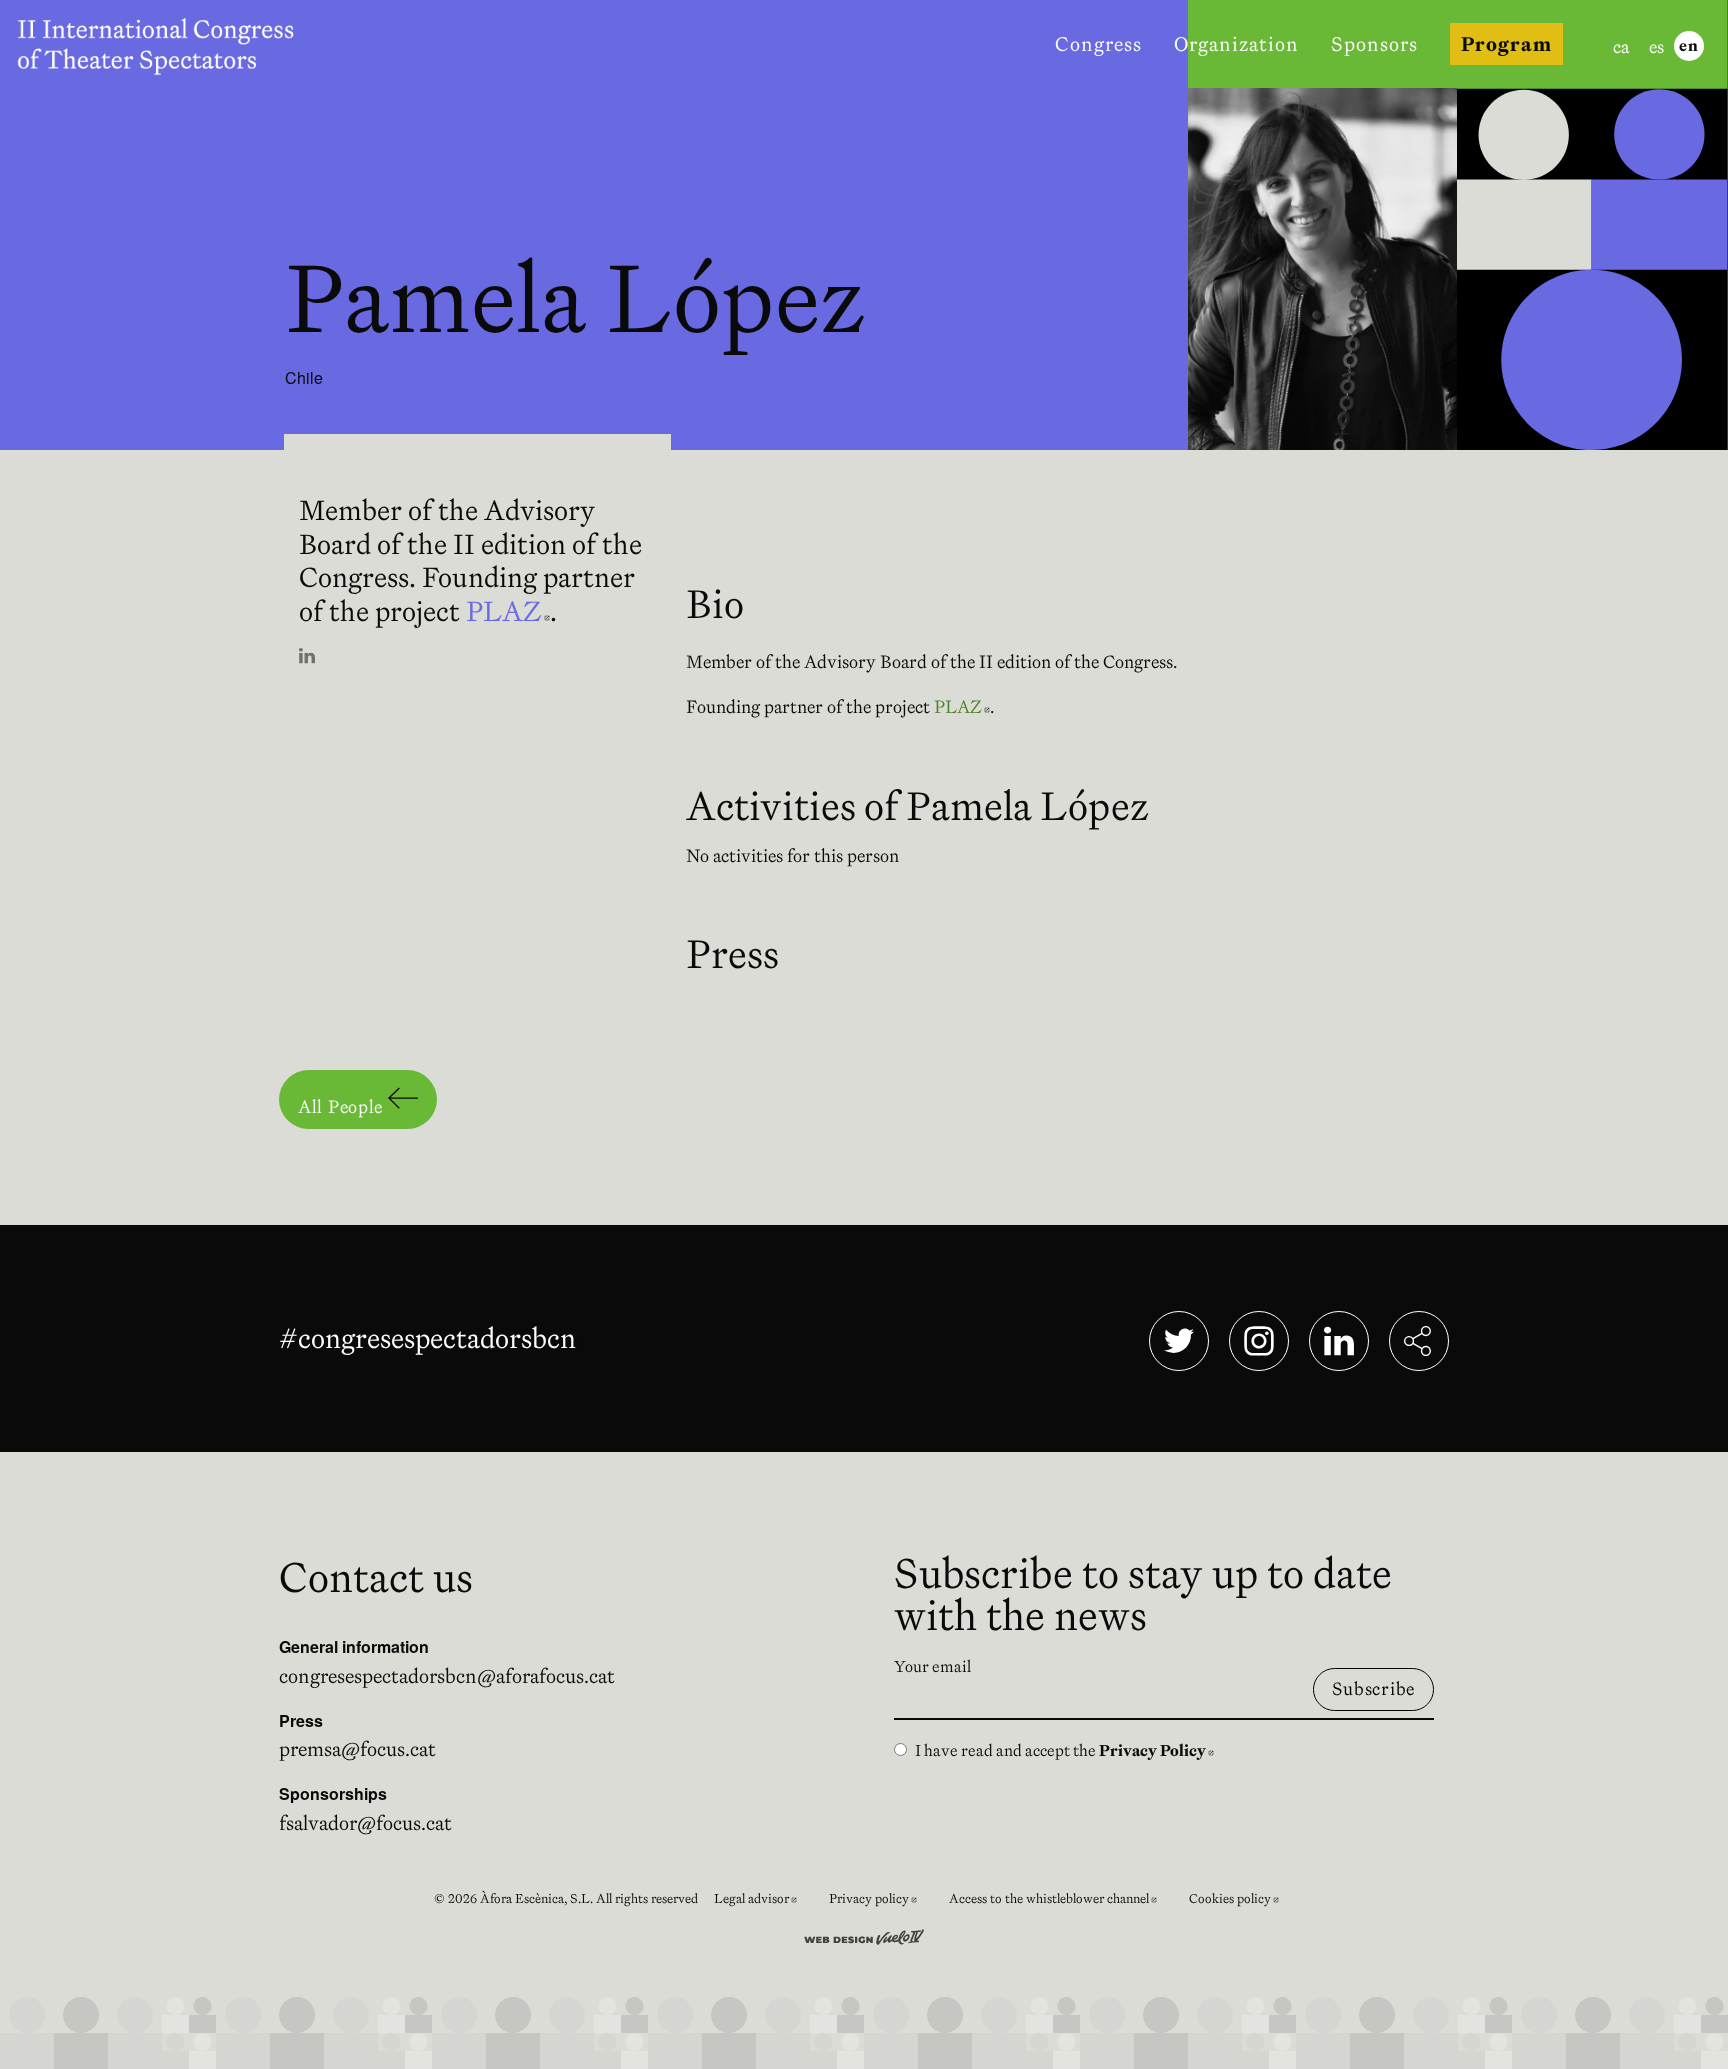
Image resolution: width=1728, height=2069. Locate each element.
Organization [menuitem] (1236, 44)
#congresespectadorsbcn (431, 1338)
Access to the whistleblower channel (1061, 1901)
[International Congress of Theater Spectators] (168, 44)
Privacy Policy (1156, 1750)
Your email (932, 1666)
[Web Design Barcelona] (864, 1935)
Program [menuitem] (1506, 44)
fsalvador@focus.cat (365, 1823)
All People (343, 1106)
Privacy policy (881, 1901)
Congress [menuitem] (1098, 44)
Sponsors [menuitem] (1374, 44)
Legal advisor (763, 1901)
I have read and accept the (1064, 1750)
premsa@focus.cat (357, 1749)
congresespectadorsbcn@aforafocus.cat (447, 1676)
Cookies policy (1242, 1901)
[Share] (1419, 1341)
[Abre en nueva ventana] (307, 657)
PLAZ (508, 611)
